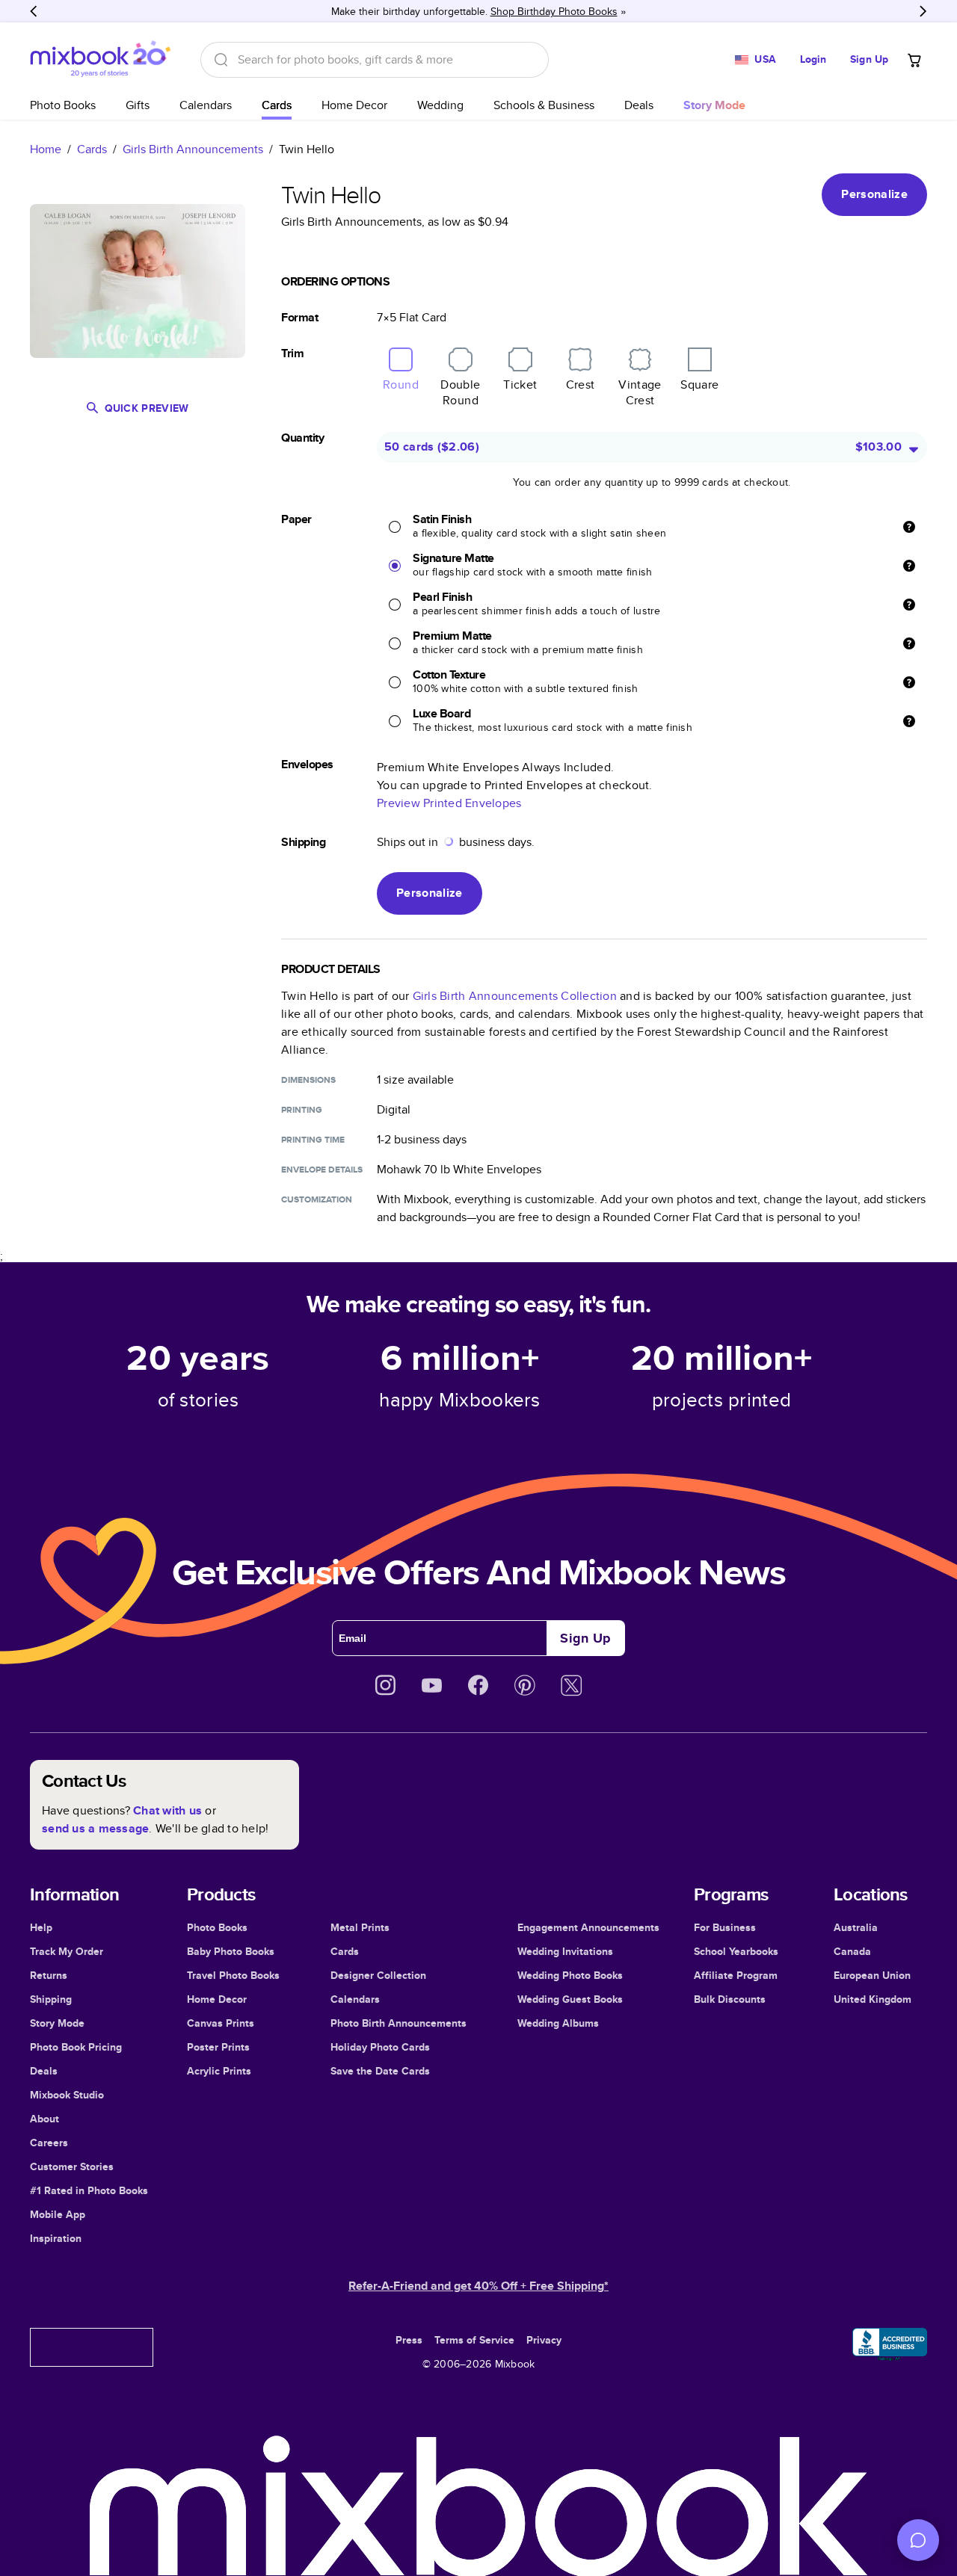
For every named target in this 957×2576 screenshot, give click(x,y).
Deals (639, 105)
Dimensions (308, 1080)
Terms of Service (474, 2340)
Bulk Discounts (730, 1999)
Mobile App (58, 2214)
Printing (302, 1110)
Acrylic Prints (219, 2071)
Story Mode (57, 2023)
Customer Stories (72, 2166)
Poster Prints (218, 2047)
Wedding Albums (558, 2023)
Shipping (51, 1999)
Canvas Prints (221, 2023)
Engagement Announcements (588, 1927)
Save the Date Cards (380, 2071)
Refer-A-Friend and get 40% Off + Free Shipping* (478, 2286)
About (44, 2119)
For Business (725, 1927)
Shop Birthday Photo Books (554, 11)
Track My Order (67, 1951)
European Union (872, 1975)
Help (41, 1927)
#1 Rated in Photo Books (89, 2190)
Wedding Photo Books (570, 1975)
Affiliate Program (736, 1975)
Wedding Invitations (565, 1951)
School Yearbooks (736, 1951)
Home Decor (354, 105)
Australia (856, 1927)
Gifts (138, 105)
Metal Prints (360, 1927)
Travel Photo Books (233, 1975)
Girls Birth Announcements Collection (515, 996)
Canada (852, 1951)
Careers (49, 2143)
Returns (49, 1975)
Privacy (544, 2340)
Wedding (440, 105)
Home (46, 149)
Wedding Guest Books (570, 1999)
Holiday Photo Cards (380, 2047)
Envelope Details (322, 1170)
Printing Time (313, 1140)
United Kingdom (873, 1999)
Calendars (206, 105)
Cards (277, 105)
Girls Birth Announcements (193, 149)
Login (813, 59)
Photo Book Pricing (76, 2047)
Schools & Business (544, 105)
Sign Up (869, 59)
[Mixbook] (100, 59)
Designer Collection (378, 1975)
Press (409, 2340)
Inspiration (56, 2238)
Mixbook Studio (67, 2095)
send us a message (95, 1828)
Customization (317, 1199)
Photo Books (63, 105)
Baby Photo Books (231, 1951)
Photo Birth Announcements (399, 2023)
